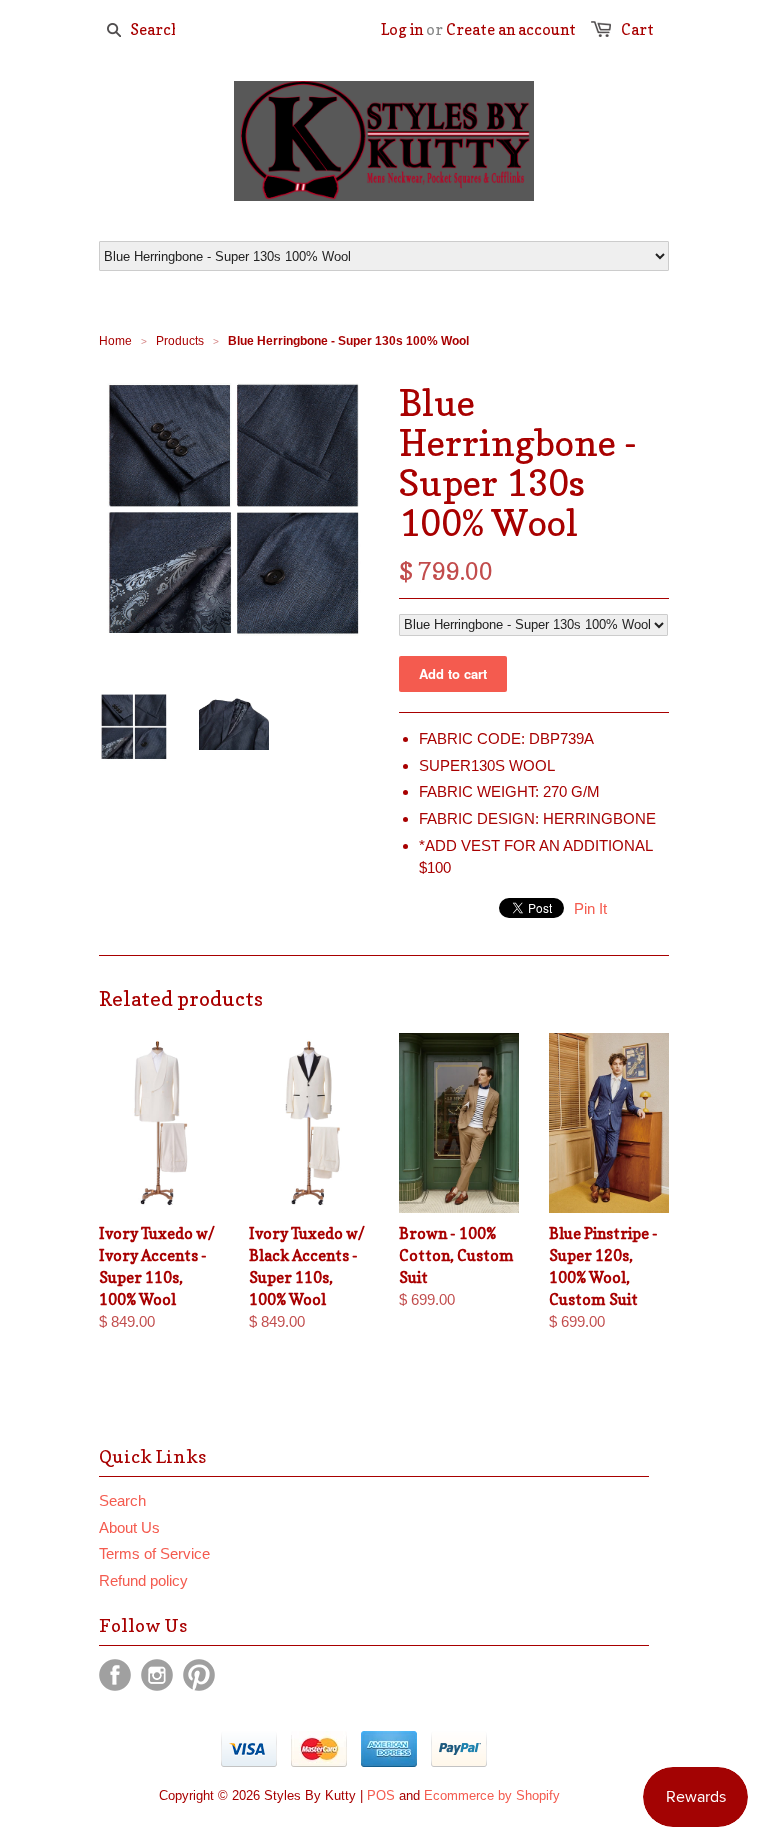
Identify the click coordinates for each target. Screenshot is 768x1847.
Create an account (511, 29)
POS (381, 1795)
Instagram (157, 1675)
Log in (402, 29)
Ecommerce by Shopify (492, 1795)
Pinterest (199, 1675)
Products (180, 341)
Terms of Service (154, 1553)
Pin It (590, 908)
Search (122, 1500)
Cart (637, 29)
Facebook (115, 1675)
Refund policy (143, 1580)
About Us (129, 1527)
